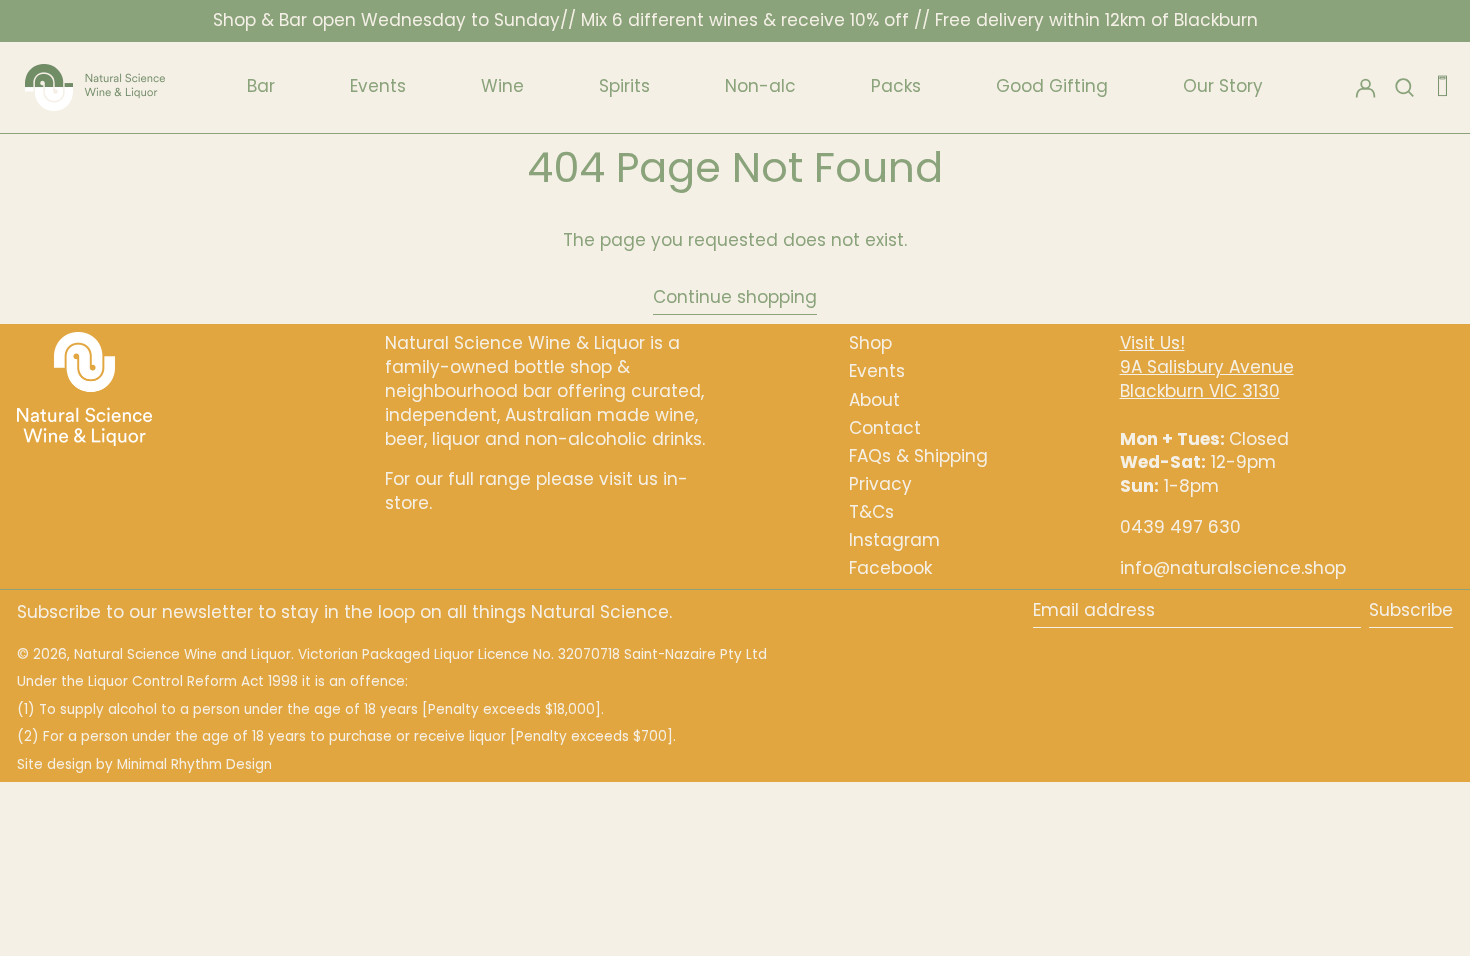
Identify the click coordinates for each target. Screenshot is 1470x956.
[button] (1442, 87)
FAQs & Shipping (918, 456)
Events (877, 371)
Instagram (894, 540)
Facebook (890, 568)
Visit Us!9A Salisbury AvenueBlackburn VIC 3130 (1207, 367)
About (874, 400)
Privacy (880, 484)
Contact (885, 428)
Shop (870, 343)
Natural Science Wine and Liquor (182, 654)
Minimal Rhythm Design (194, 764)
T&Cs (871, 512)
